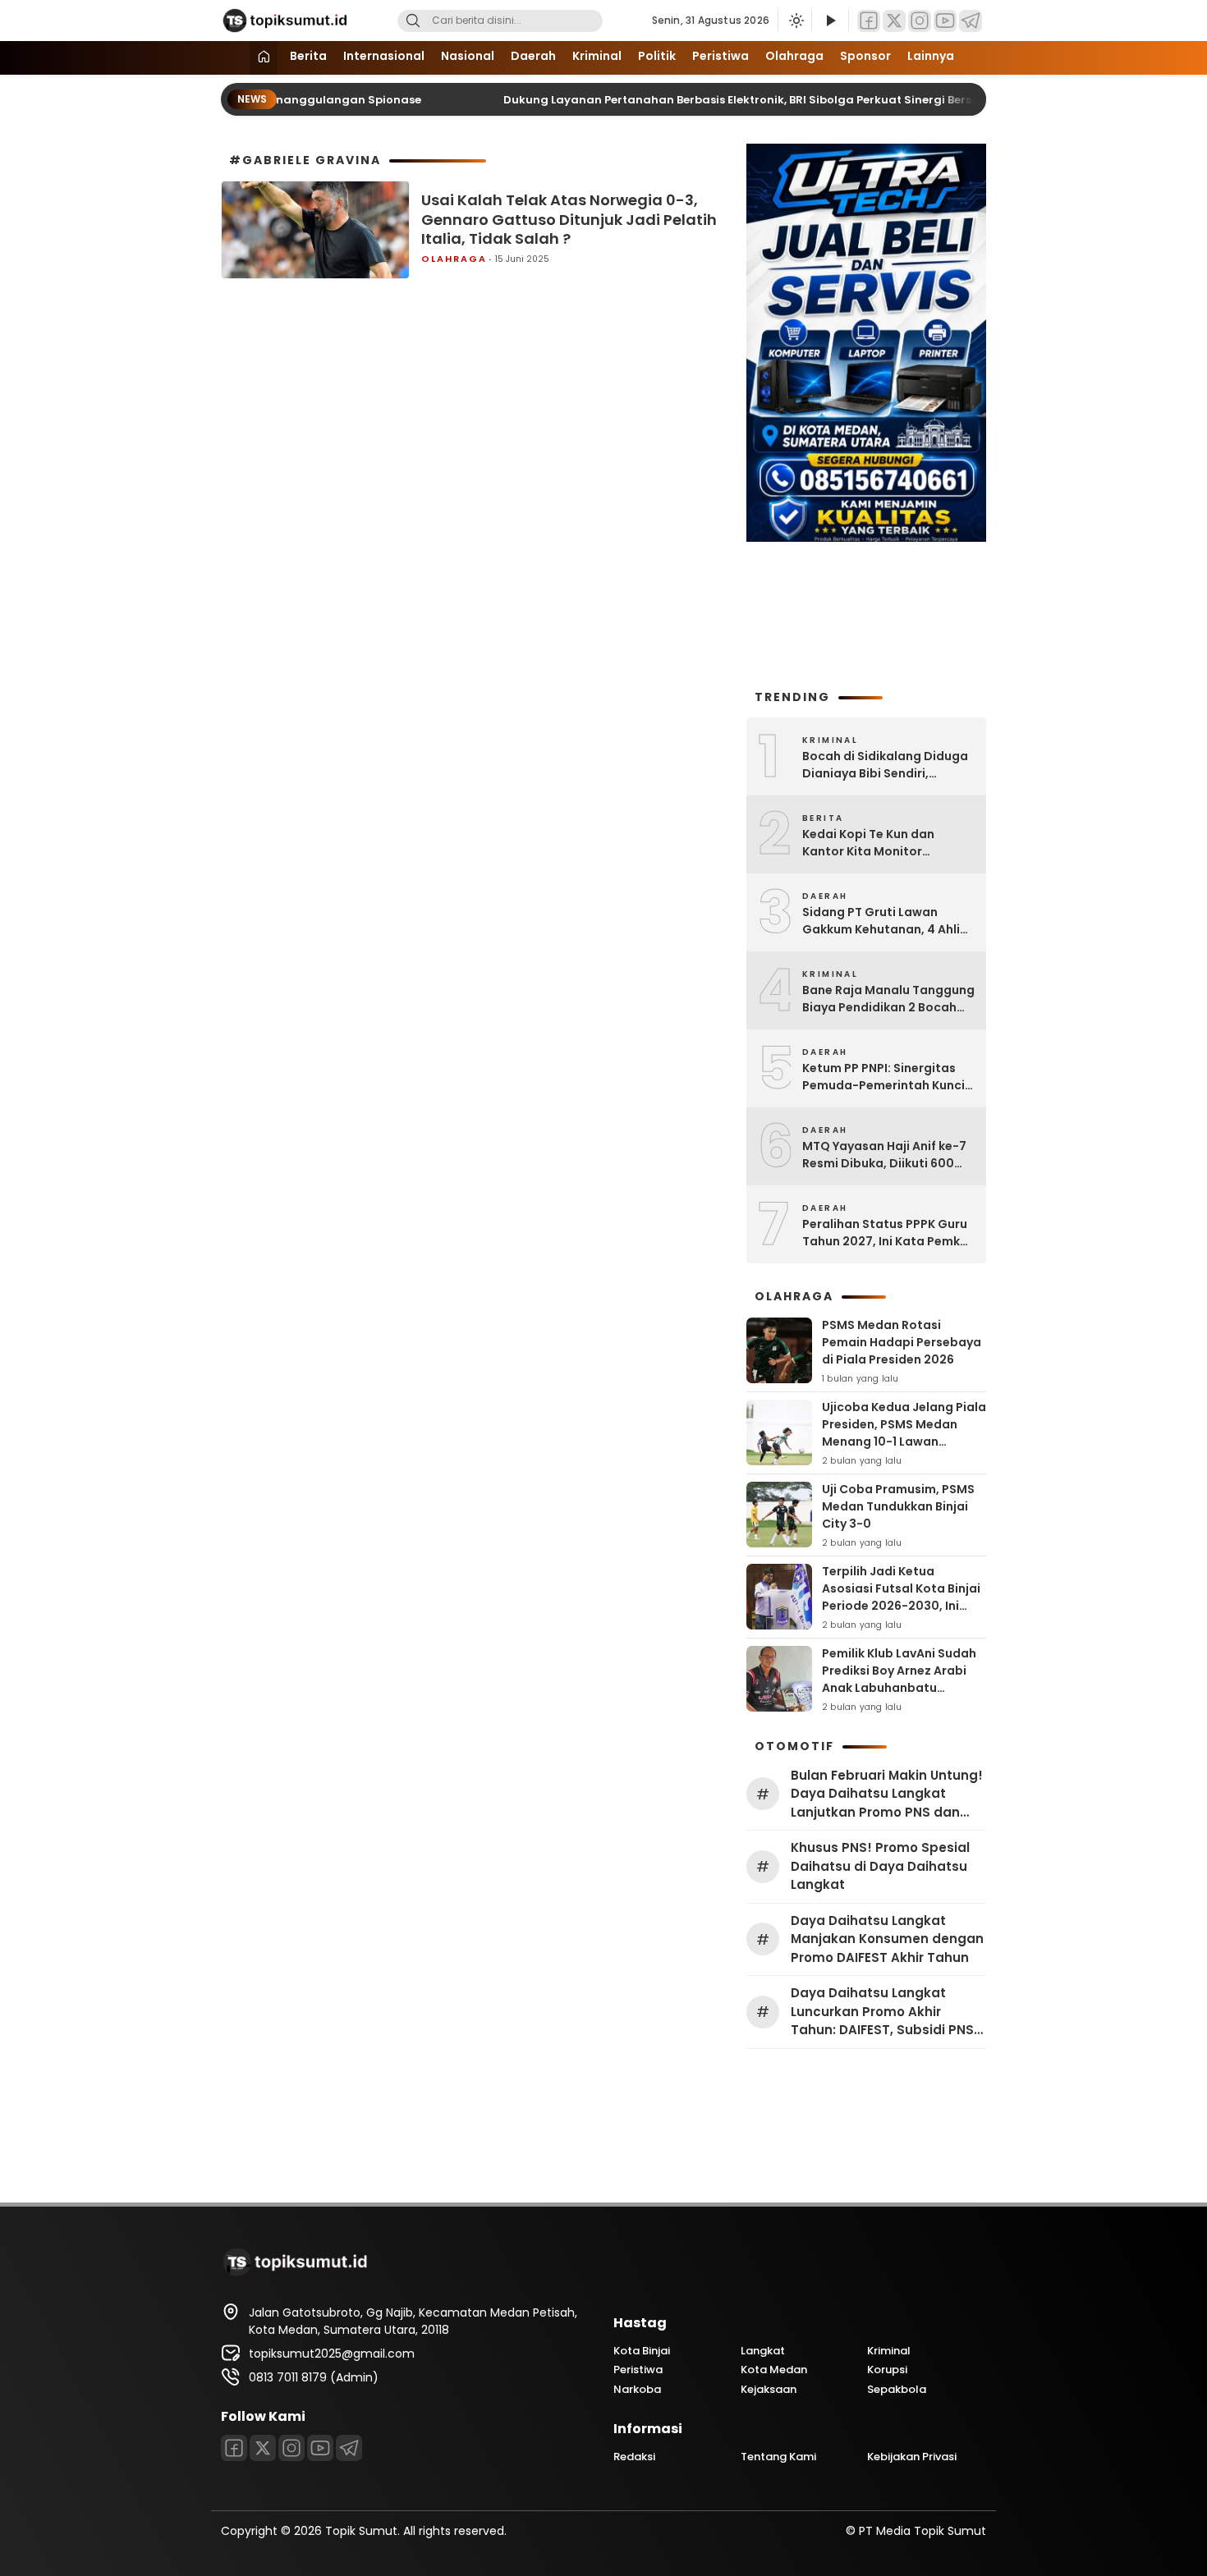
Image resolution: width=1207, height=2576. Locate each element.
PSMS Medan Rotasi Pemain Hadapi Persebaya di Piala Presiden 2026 (902, 1342)
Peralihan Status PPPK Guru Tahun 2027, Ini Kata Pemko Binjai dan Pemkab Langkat (885, 1233)
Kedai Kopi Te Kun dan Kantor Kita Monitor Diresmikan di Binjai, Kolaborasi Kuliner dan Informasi (870, 843)
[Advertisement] (866, 614)
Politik (657, 56)
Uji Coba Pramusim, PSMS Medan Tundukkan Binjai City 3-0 (898, 1506)
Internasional (384, 56)
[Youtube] (945, 21)
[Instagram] (920, 21)
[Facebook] (869, 21)
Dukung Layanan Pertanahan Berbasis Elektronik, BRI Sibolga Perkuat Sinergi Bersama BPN (727, 100)
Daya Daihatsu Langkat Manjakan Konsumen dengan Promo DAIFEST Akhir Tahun (887, 1939)
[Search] (413, 21)
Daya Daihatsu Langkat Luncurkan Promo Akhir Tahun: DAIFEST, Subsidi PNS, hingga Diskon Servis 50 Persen (884, 2012)
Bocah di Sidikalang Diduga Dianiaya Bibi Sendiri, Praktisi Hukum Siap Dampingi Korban (885, 765)
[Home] (264, 58)
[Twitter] (894, 21)
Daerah (533, 56)
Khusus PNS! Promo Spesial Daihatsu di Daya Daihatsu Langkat (880, 1866)
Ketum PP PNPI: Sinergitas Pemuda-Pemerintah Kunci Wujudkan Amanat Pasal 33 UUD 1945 (885, 1077)
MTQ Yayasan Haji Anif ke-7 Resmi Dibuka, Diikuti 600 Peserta (884, 1155)
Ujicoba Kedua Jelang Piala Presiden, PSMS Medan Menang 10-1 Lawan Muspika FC (904, 1433)
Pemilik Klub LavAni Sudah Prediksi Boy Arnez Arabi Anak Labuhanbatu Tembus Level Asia (899, 1679)
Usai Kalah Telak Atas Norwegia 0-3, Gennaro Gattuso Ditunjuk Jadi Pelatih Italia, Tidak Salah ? (569, 219)
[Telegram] (971, 21)
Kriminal (597, 56)
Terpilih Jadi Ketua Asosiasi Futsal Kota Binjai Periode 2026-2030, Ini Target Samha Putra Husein (901, 1606)
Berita (308, 56)
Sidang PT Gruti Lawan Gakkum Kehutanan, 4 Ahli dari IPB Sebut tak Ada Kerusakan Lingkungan (881, 921)
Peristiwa (721, 56)
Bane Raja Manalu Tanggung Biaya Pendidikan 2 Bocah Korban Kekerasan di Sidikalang (888, 999)
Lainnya (931, 56)
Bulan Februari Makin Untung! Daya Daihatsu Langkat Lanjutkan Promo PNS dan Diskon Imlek (887, 1794)
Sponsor (865, 56)
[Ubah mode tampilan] (795, 21)
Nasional (468, 56)
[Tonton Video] (830, 21)
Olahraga (794, 56)
